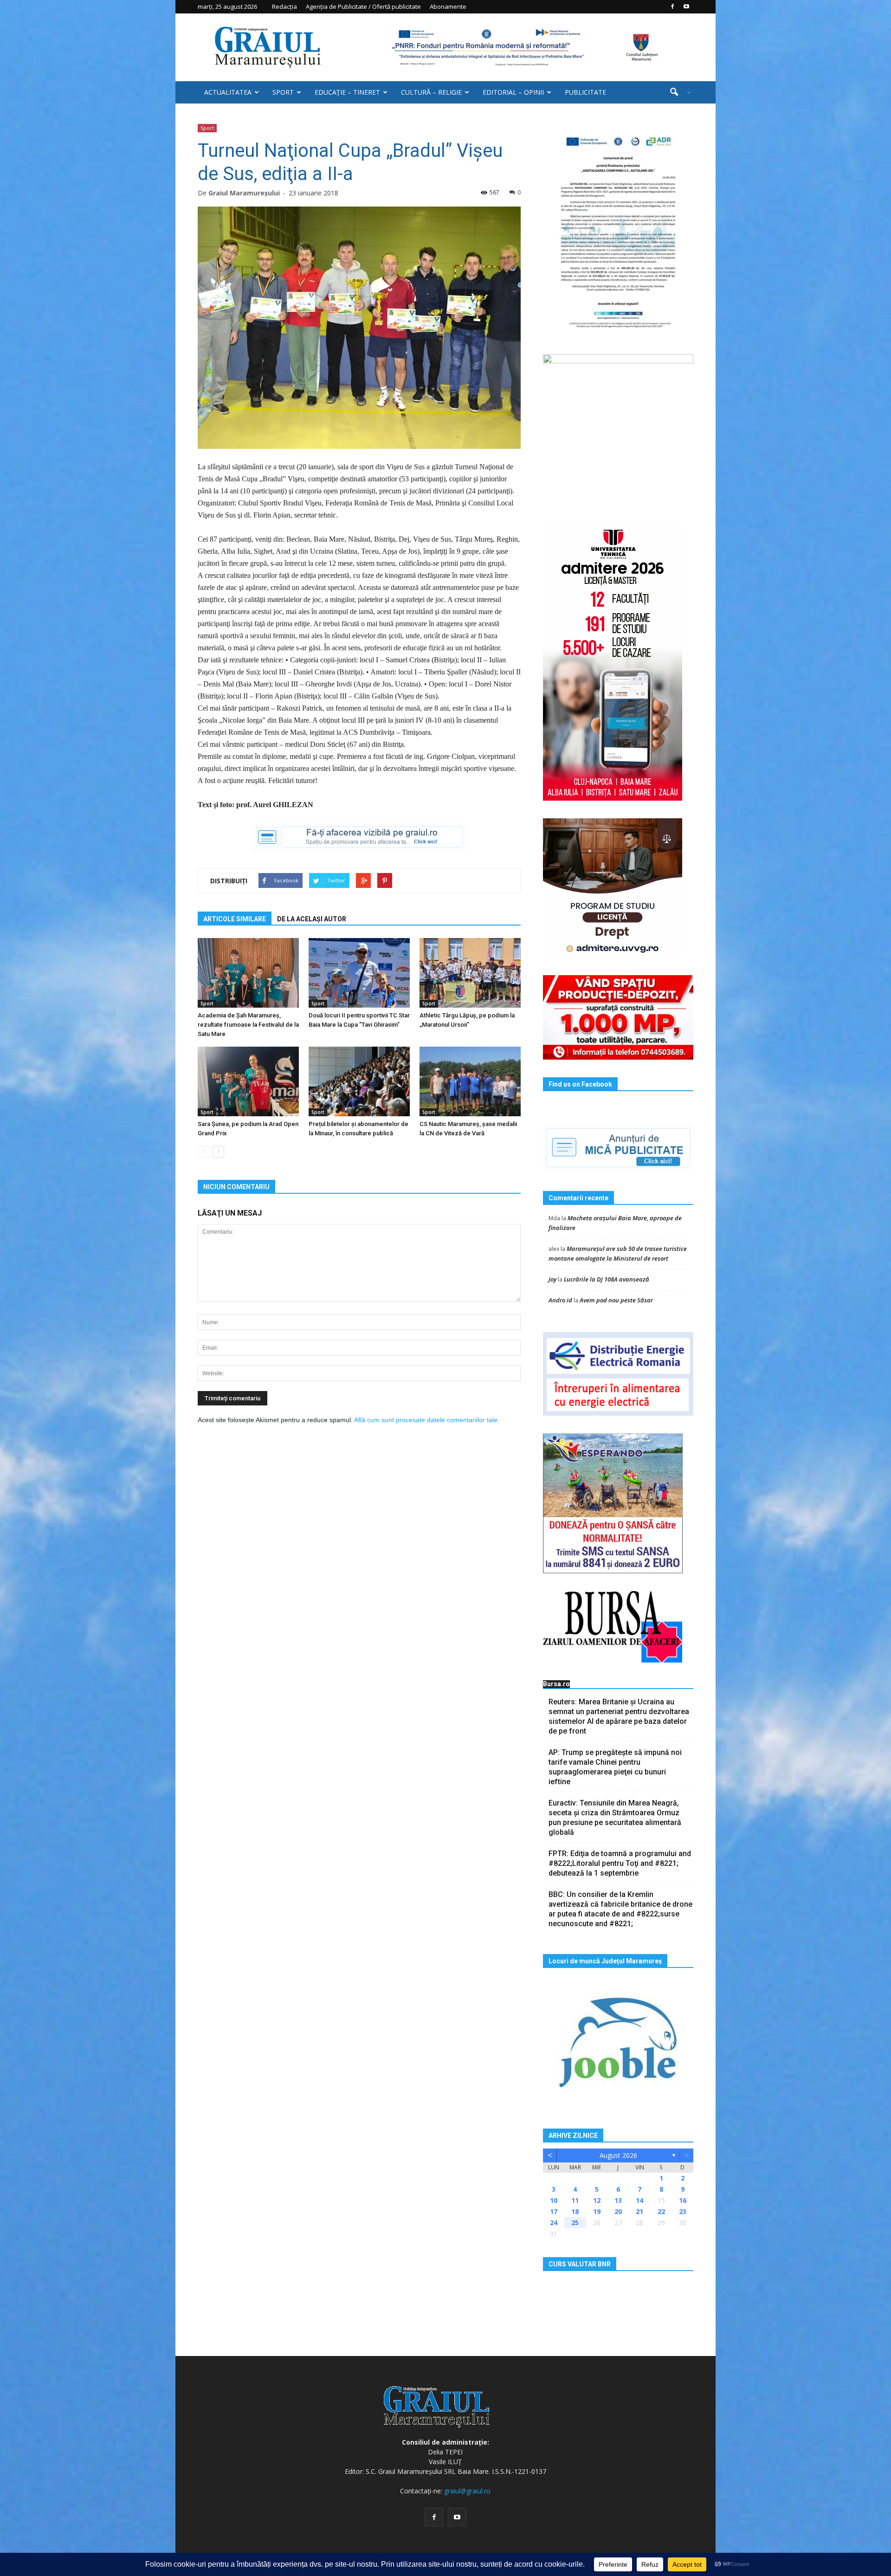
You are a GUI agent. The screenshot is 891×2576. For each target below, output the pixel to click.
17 (554, 2211)
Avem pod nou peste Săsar (616, 1300)
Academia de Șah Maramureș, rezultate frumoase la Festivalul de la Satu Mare (248, 1025)
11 (575, 2200)
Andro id (560, 1300)
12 (597, 2200)
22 (661, 2211)
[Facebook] (672, 6)
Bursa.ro (556, 1684)
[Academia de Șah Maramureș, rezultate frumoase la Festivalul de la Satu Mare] (248, 973)
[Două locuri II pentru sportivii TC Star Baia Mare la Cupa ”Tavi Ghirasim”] (359, 973)
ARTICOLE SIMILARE (235, 919)
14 (639, 2200)
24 (554, 2223)
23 (683, 2211)
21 (639, 2211)
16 (683, 2200)
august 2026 (618, 2155)
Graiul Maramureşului (244, 193)
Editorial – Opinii (513, 92)
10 (554, 2200)
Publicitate (585, 92)
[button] (677, 92)
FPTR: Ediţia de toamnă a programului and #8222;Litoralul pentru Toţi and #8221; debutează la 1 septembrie (620, 1863)
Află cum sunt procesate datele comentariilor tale (426, 1420)
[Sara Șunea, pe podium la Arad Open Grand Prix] (248, 1081)
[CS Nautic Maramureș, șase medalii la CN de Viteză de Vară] (470, 1081)
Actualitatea (228, 92)
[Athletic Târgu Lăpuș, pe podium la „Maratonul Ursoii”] (470, 973)
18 (575, 2211)
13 (618, 2200)
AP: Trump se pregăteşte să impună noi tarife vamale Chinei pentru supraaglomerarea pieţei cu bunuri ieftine (615, 1767)
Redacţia (284, 6)
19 (597, 2211)
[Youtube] (686, 6)
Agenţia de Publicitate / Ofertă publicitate (363, 6)
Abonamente (448, 6)
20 (618, 2211)
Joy (552, 1279)
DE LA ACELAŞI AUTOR (312, 919)
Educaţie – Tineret (347, 92)
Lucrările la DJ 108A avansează (607, 1279)
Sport (283, 92)
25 (575, 2223)
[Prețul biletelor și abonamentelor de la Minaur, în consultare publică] (359, 1081)
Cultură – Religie (431, 92)
